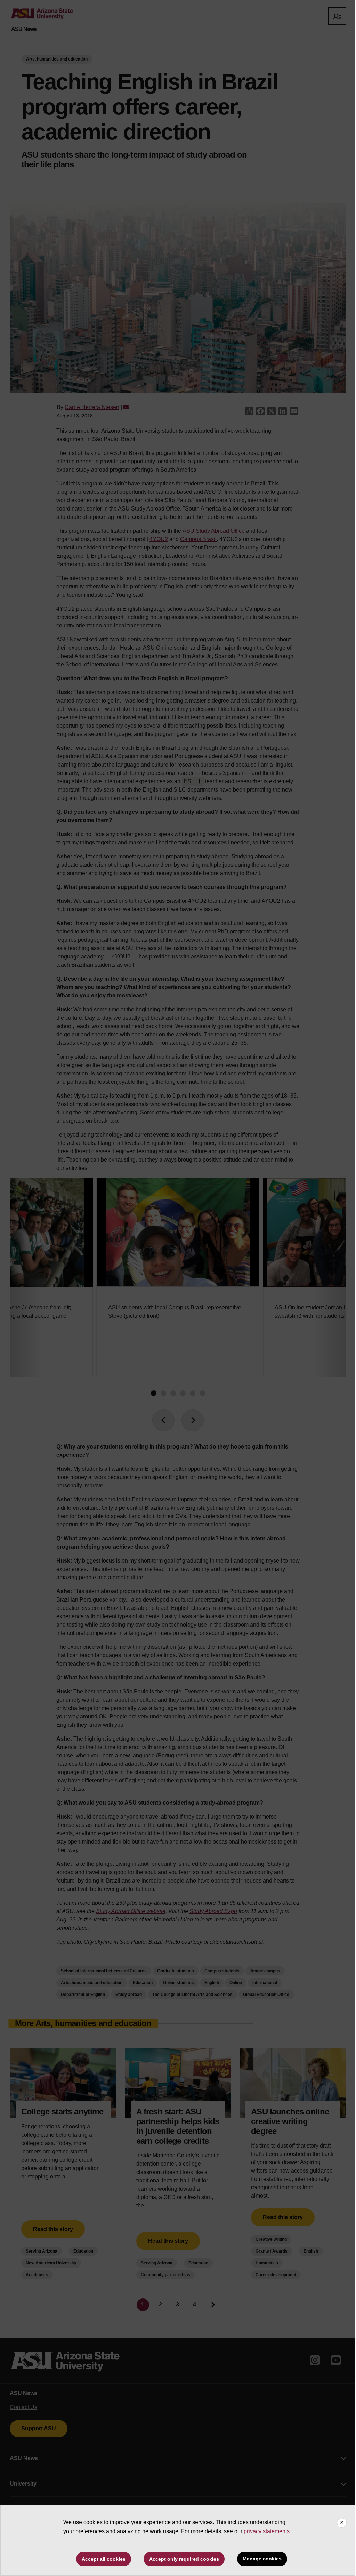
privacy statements (267, 2531)
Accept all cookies (104, 2559)
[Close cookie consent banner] (342, 2523)
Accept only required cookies (184, 2559)
